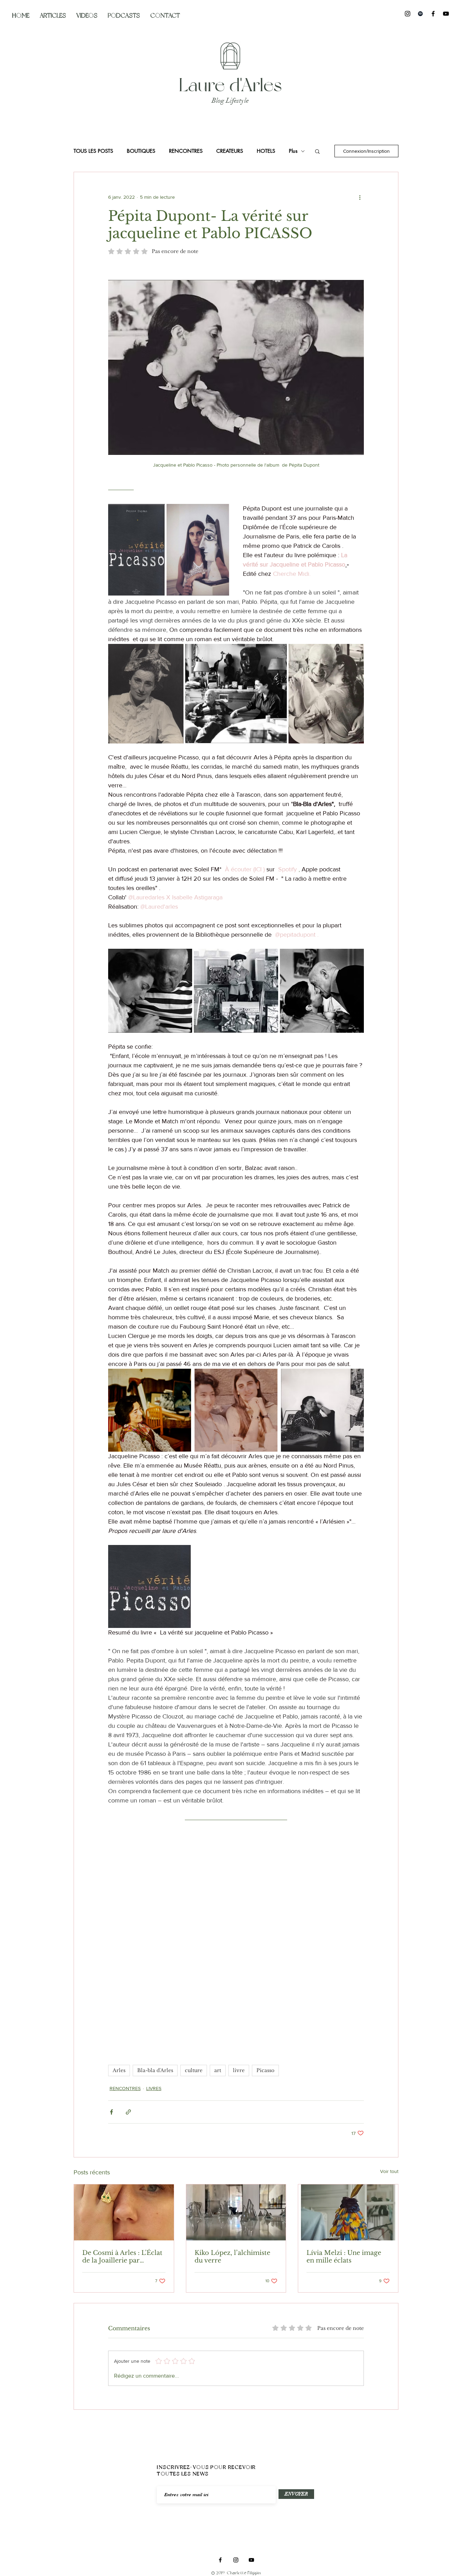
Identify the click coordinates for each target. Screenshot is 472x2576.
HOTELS (266, 151)
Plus (293, 151)
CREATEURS (230, 151)
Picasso (265, 2070)
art (218, 2070)
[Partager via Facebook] (111, 2112)
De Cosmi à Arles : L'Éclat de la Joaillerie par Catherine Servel (122, 2257)
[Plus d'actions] (360, 197)
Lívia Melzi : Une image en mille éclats (344, 2257)
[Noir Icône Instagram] (408, 14)
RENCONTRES (186, 151)
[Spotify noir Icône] (420, 14)
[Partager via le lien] (128, 2112)
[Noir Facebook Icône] (433, 14)
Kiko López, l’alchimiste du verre (232, 2257)
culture (194, 2070)
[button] (317, 151)
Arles (119, 2070)
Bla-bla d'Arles (155, 2070)
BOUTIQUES (141, 151)
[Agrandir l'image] (136, 550)
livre (239, 2070)
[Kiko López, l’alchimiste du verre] (236, 2212)
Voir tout (389, 2171)
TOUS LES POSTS (93, 151)
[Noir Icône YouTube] (446, 14)
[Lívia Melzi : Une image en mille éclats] (348, 2212)
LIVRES (154, 2088)
